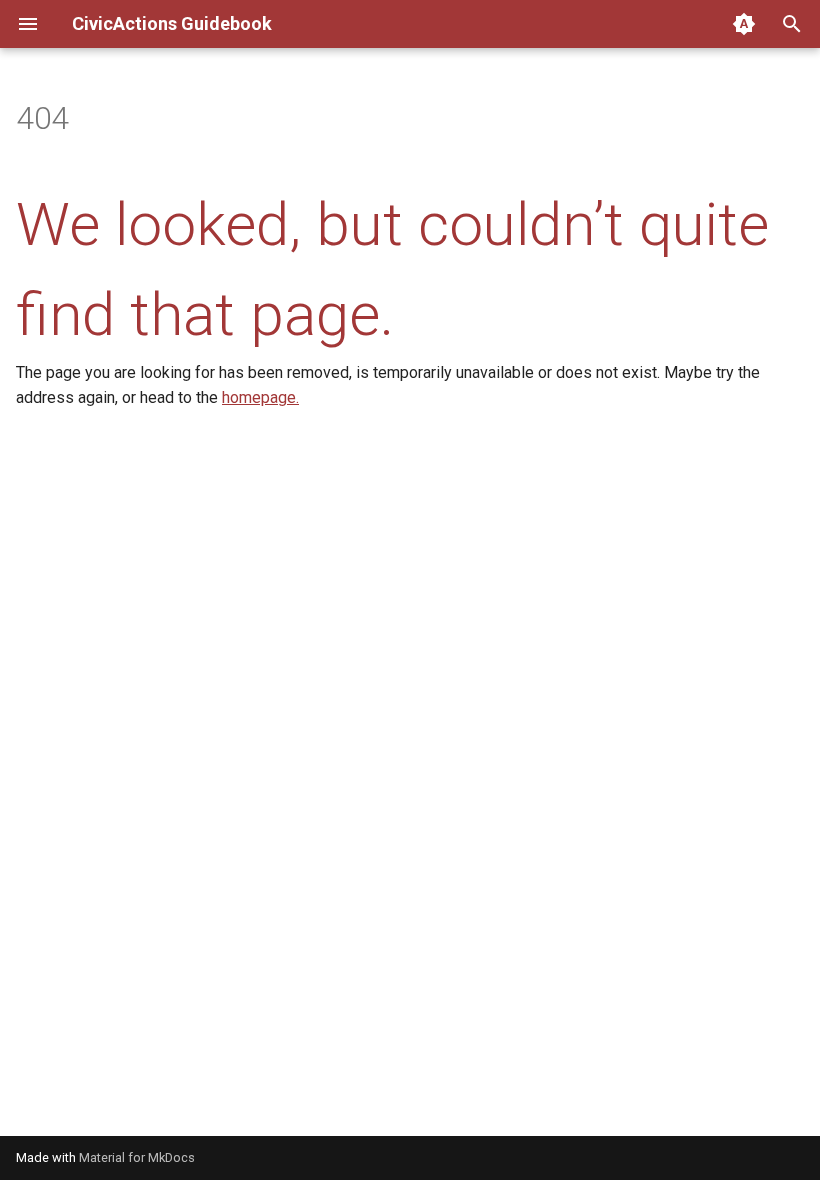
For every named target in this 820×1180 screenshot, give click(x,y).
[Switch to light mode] (744, 24)
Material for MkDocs (137, 1157)
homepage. (260, 397)
